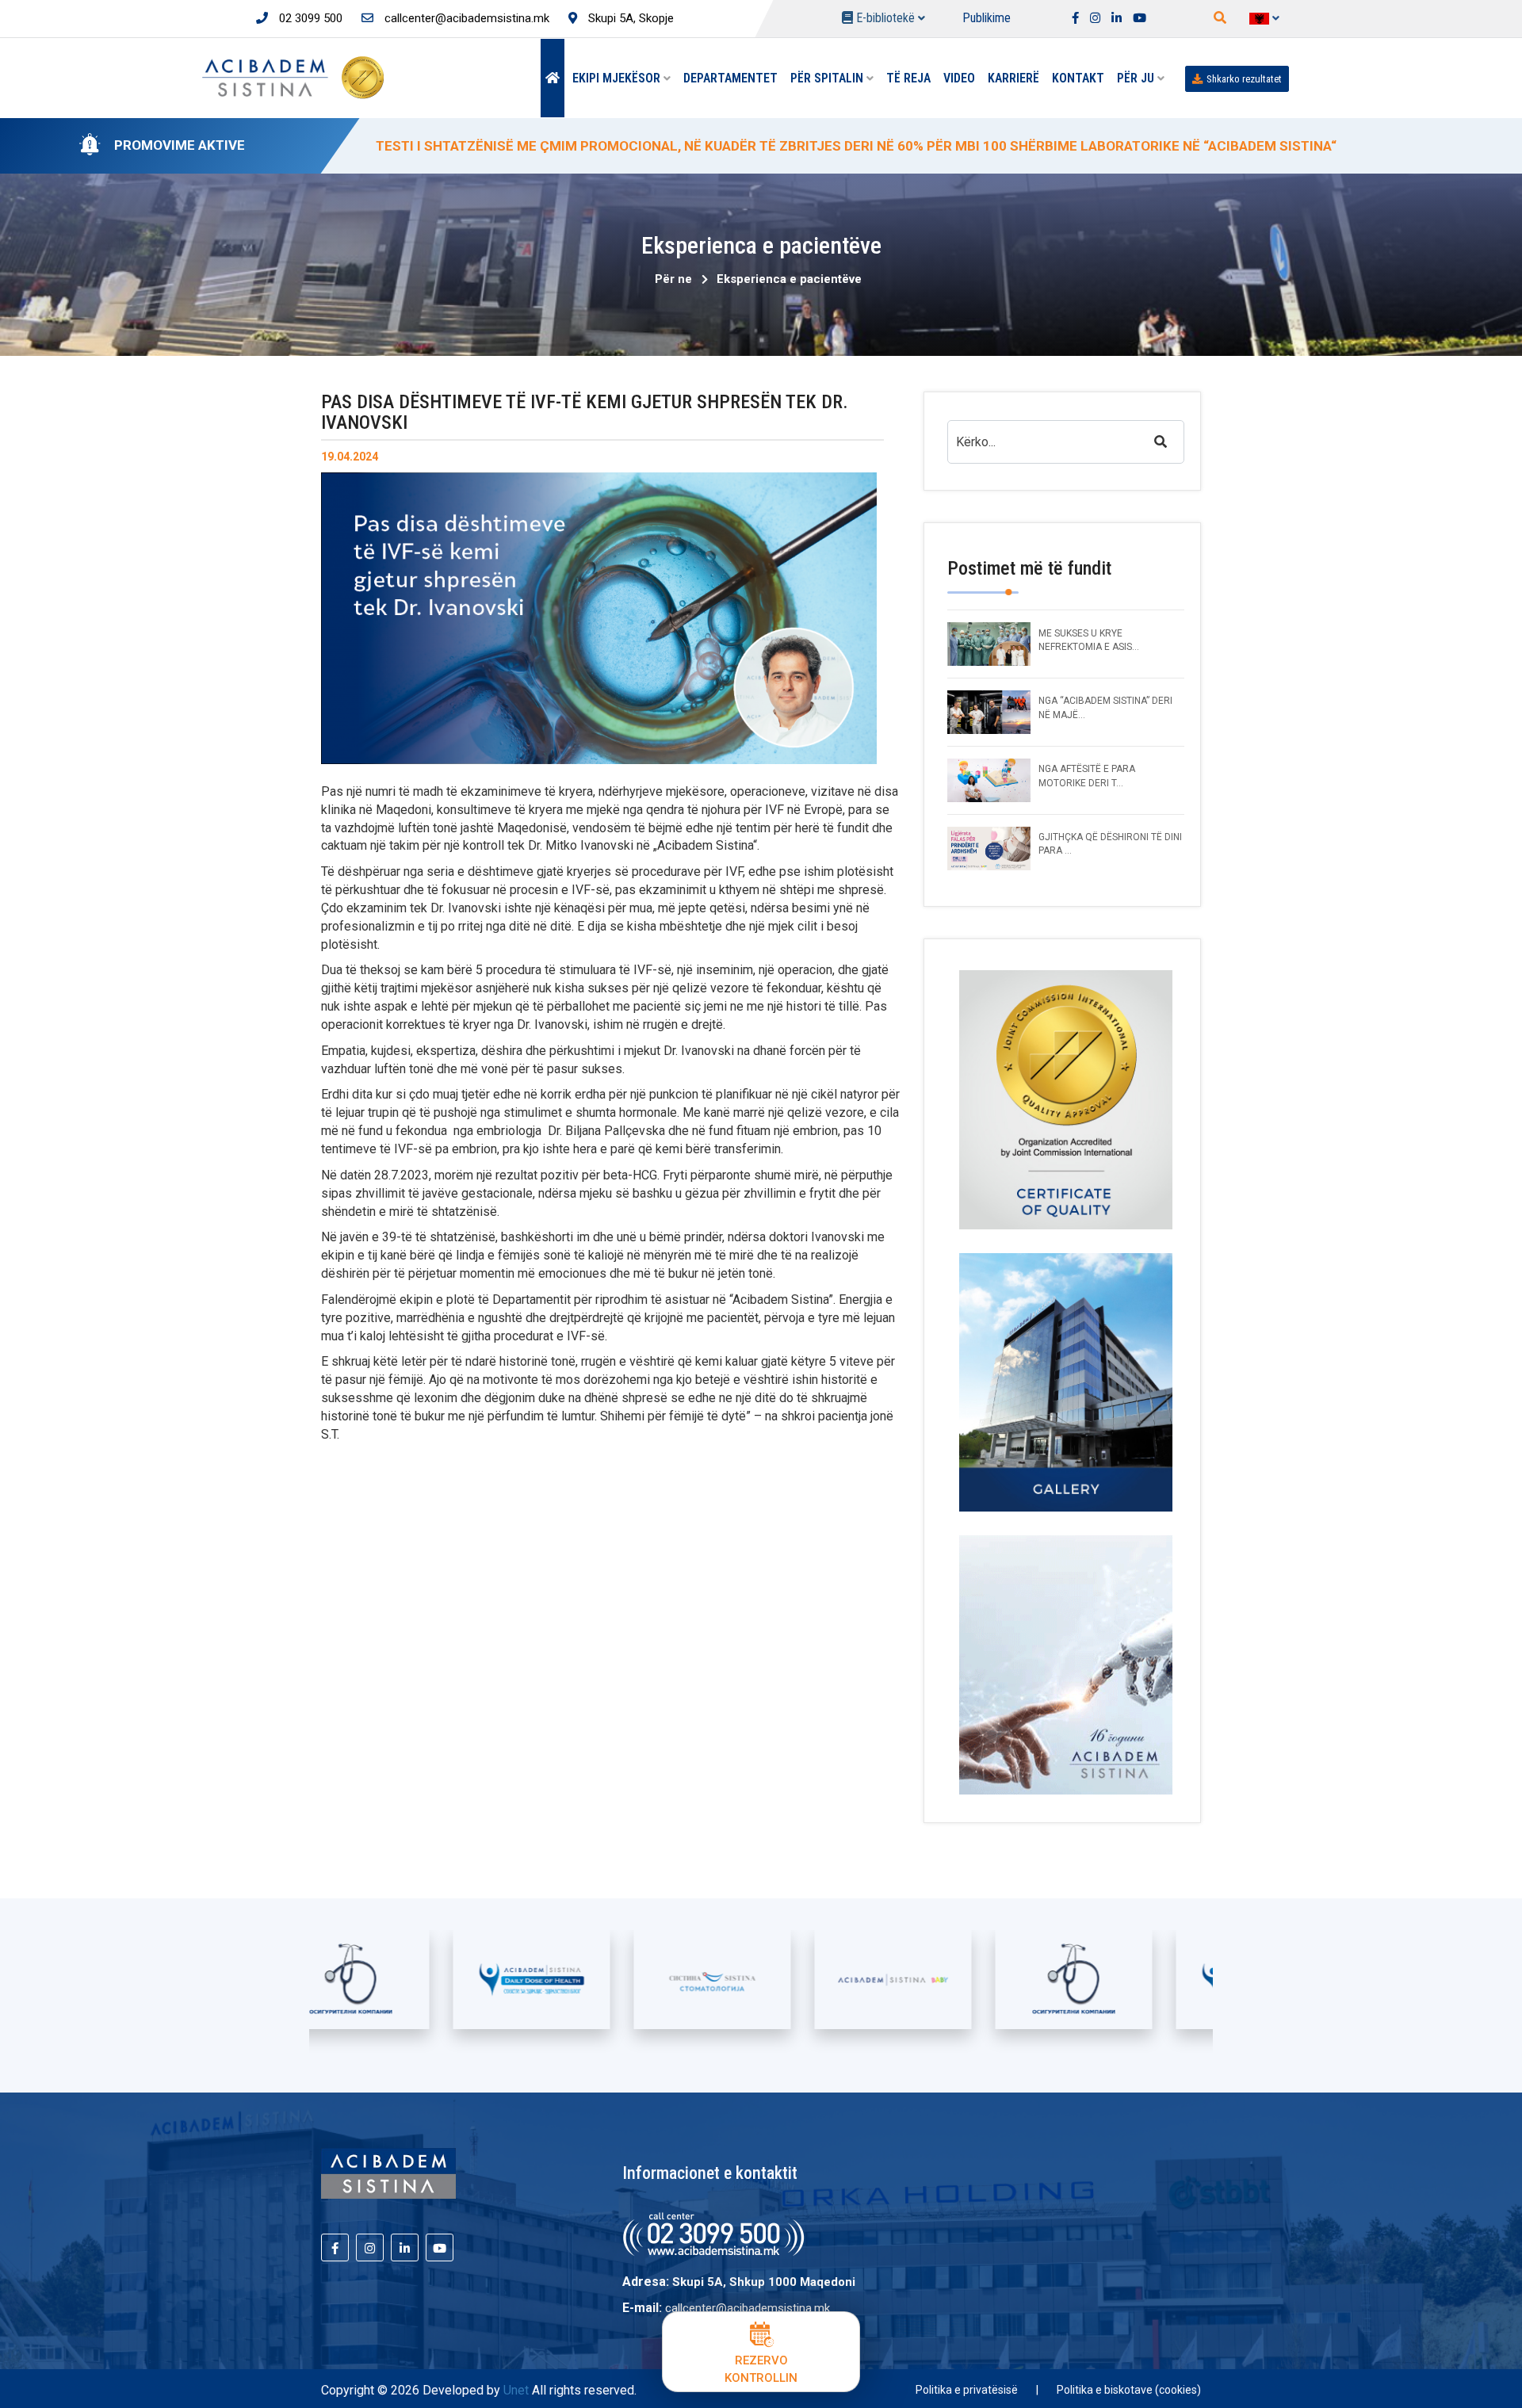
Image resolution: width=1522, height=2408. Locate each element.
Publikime (987, 18)
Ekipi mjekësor (618, 78)
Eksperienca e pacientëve (789, 279)
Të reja (908, 78)
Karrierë (1013, 78)
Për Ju (1137, 78)
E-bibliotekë (885, 18)
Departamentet (730, 78)
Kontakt (1078, 78)
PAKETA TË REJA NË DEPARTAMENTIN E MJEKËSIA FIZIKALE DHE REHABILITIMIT (631, 146)
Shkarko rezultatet (1244, 79)
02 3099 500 (309, 18)
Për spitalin (828, 78)
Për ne (673, 279)
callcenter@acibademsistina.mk (465, 18)
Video (959, 78)
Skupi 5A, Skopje (629, 18)
